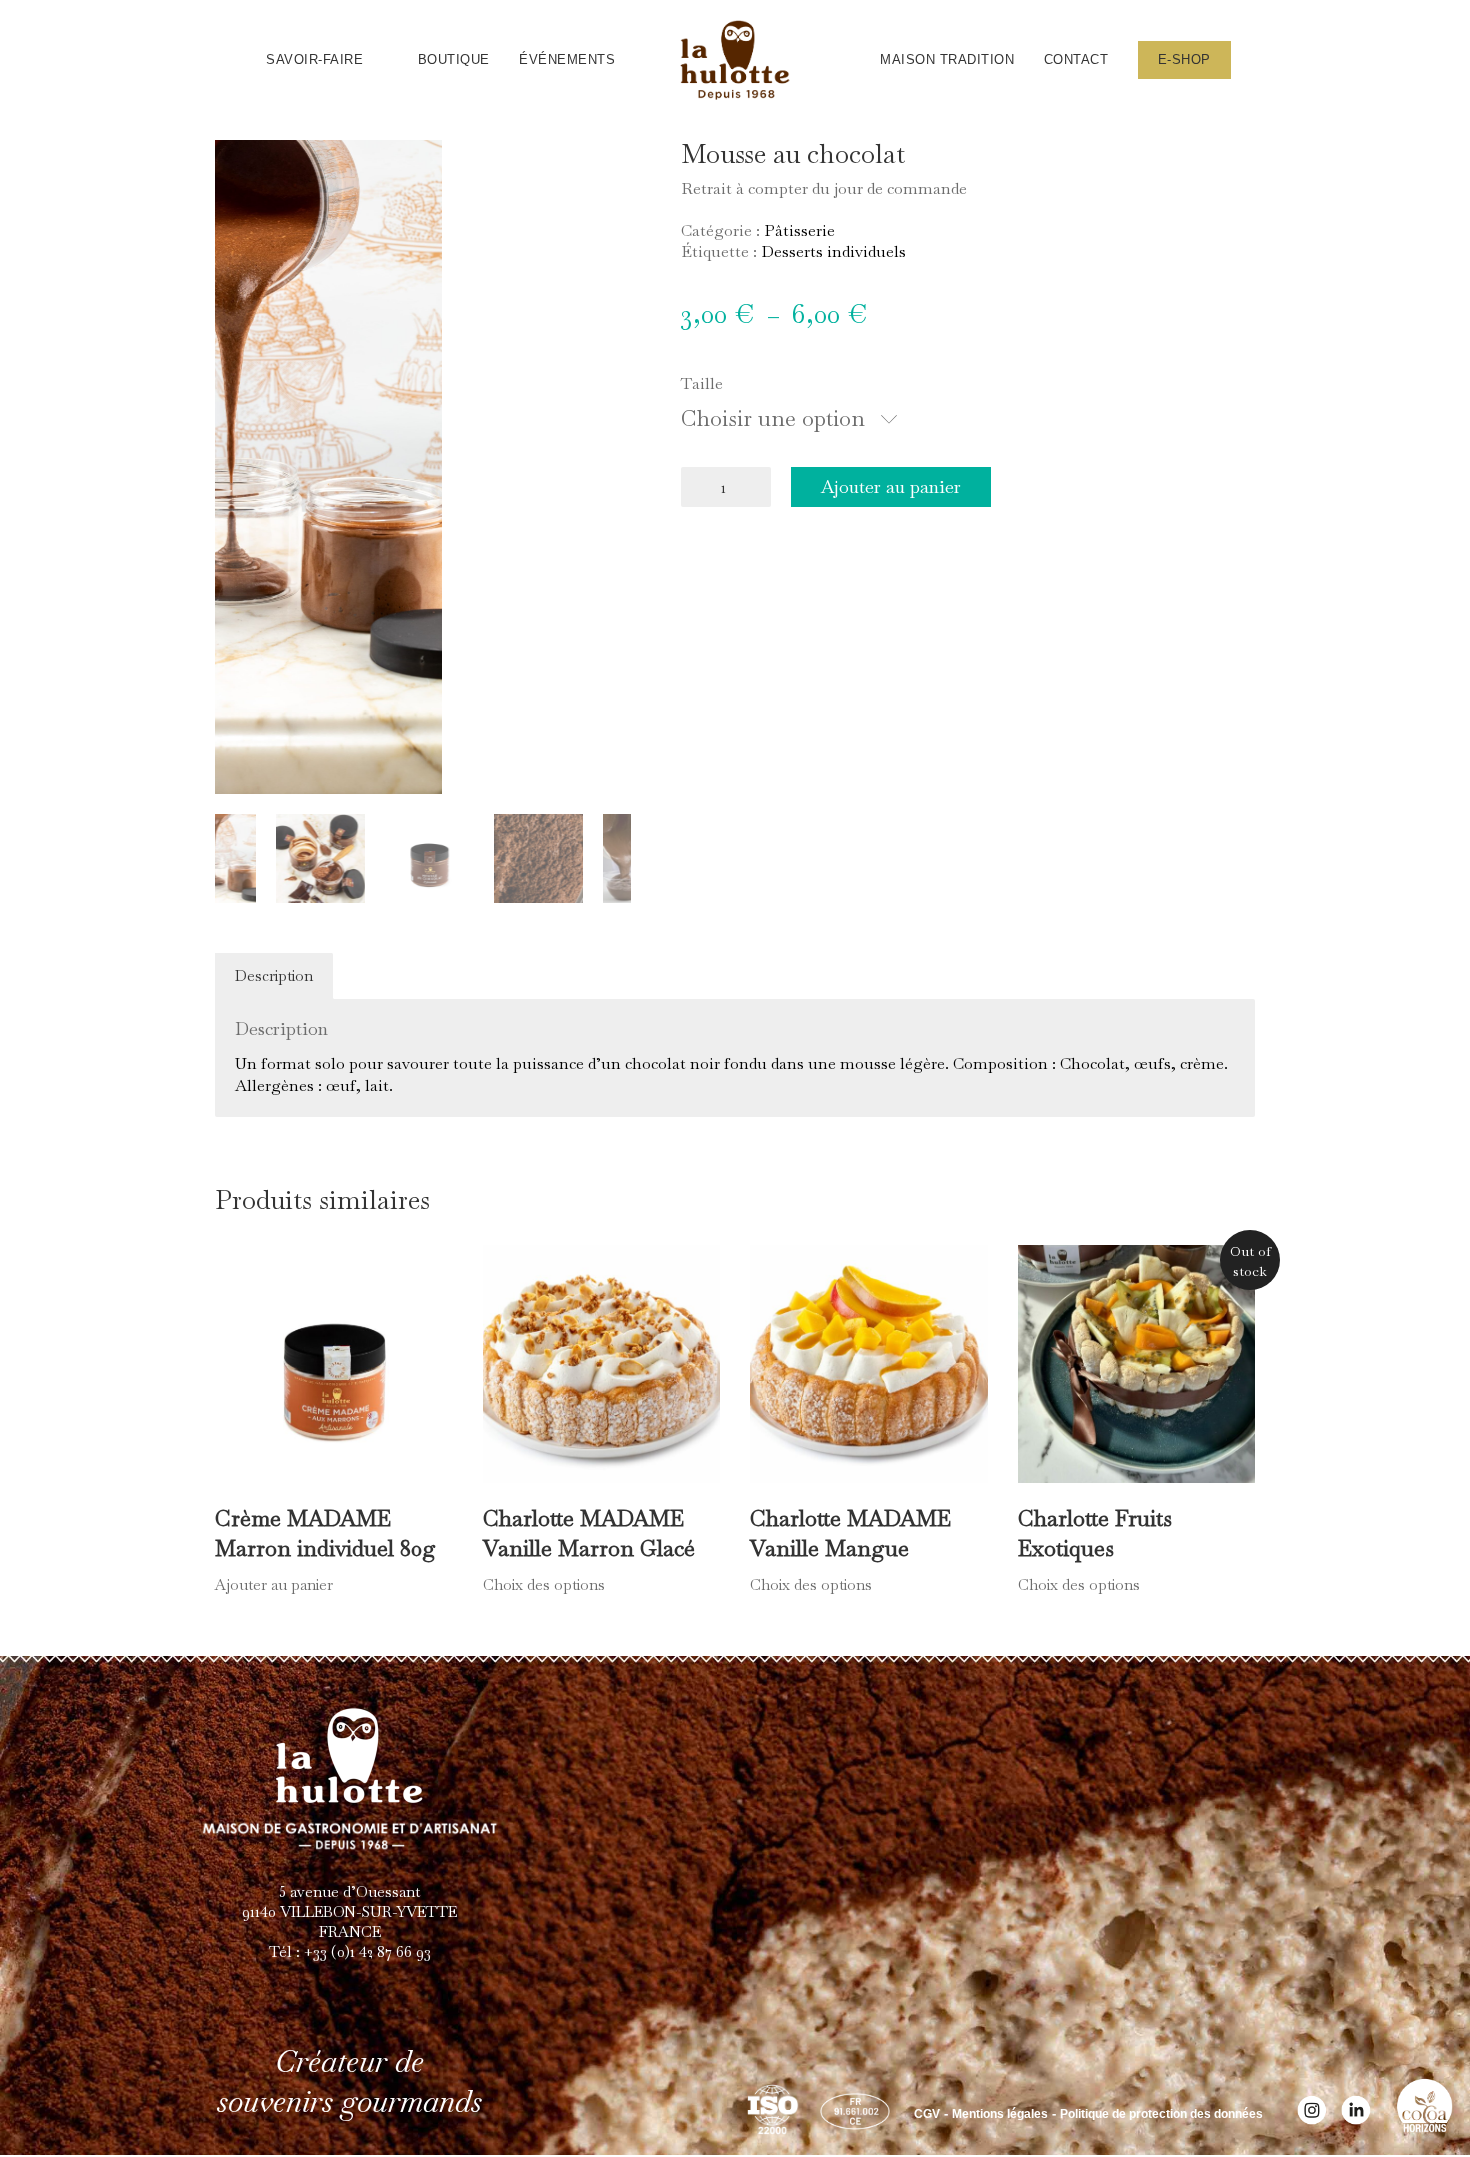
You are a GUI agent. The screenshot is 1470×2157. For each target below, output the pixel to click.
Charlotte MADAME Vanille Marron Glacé (589, 1533)
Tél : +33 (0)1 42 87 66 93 (350, 1951)
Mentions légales (1000, 2114)
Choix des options (544, 1584)
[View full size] (241, 171)
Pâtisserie (799, 230)
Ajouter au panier (891, 486)
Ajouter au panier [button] (274, 1584)
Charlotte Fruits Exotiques (1095, 1533)
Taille (702, 383)
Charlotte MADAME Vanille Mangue (850, 1533)
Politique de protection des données (1161, 2114)
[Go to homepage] (735, 60)
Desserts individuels (833, 251)
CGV (927, 2114)
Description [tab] (274, 975)
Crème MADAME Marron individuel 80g (325, 1533)
